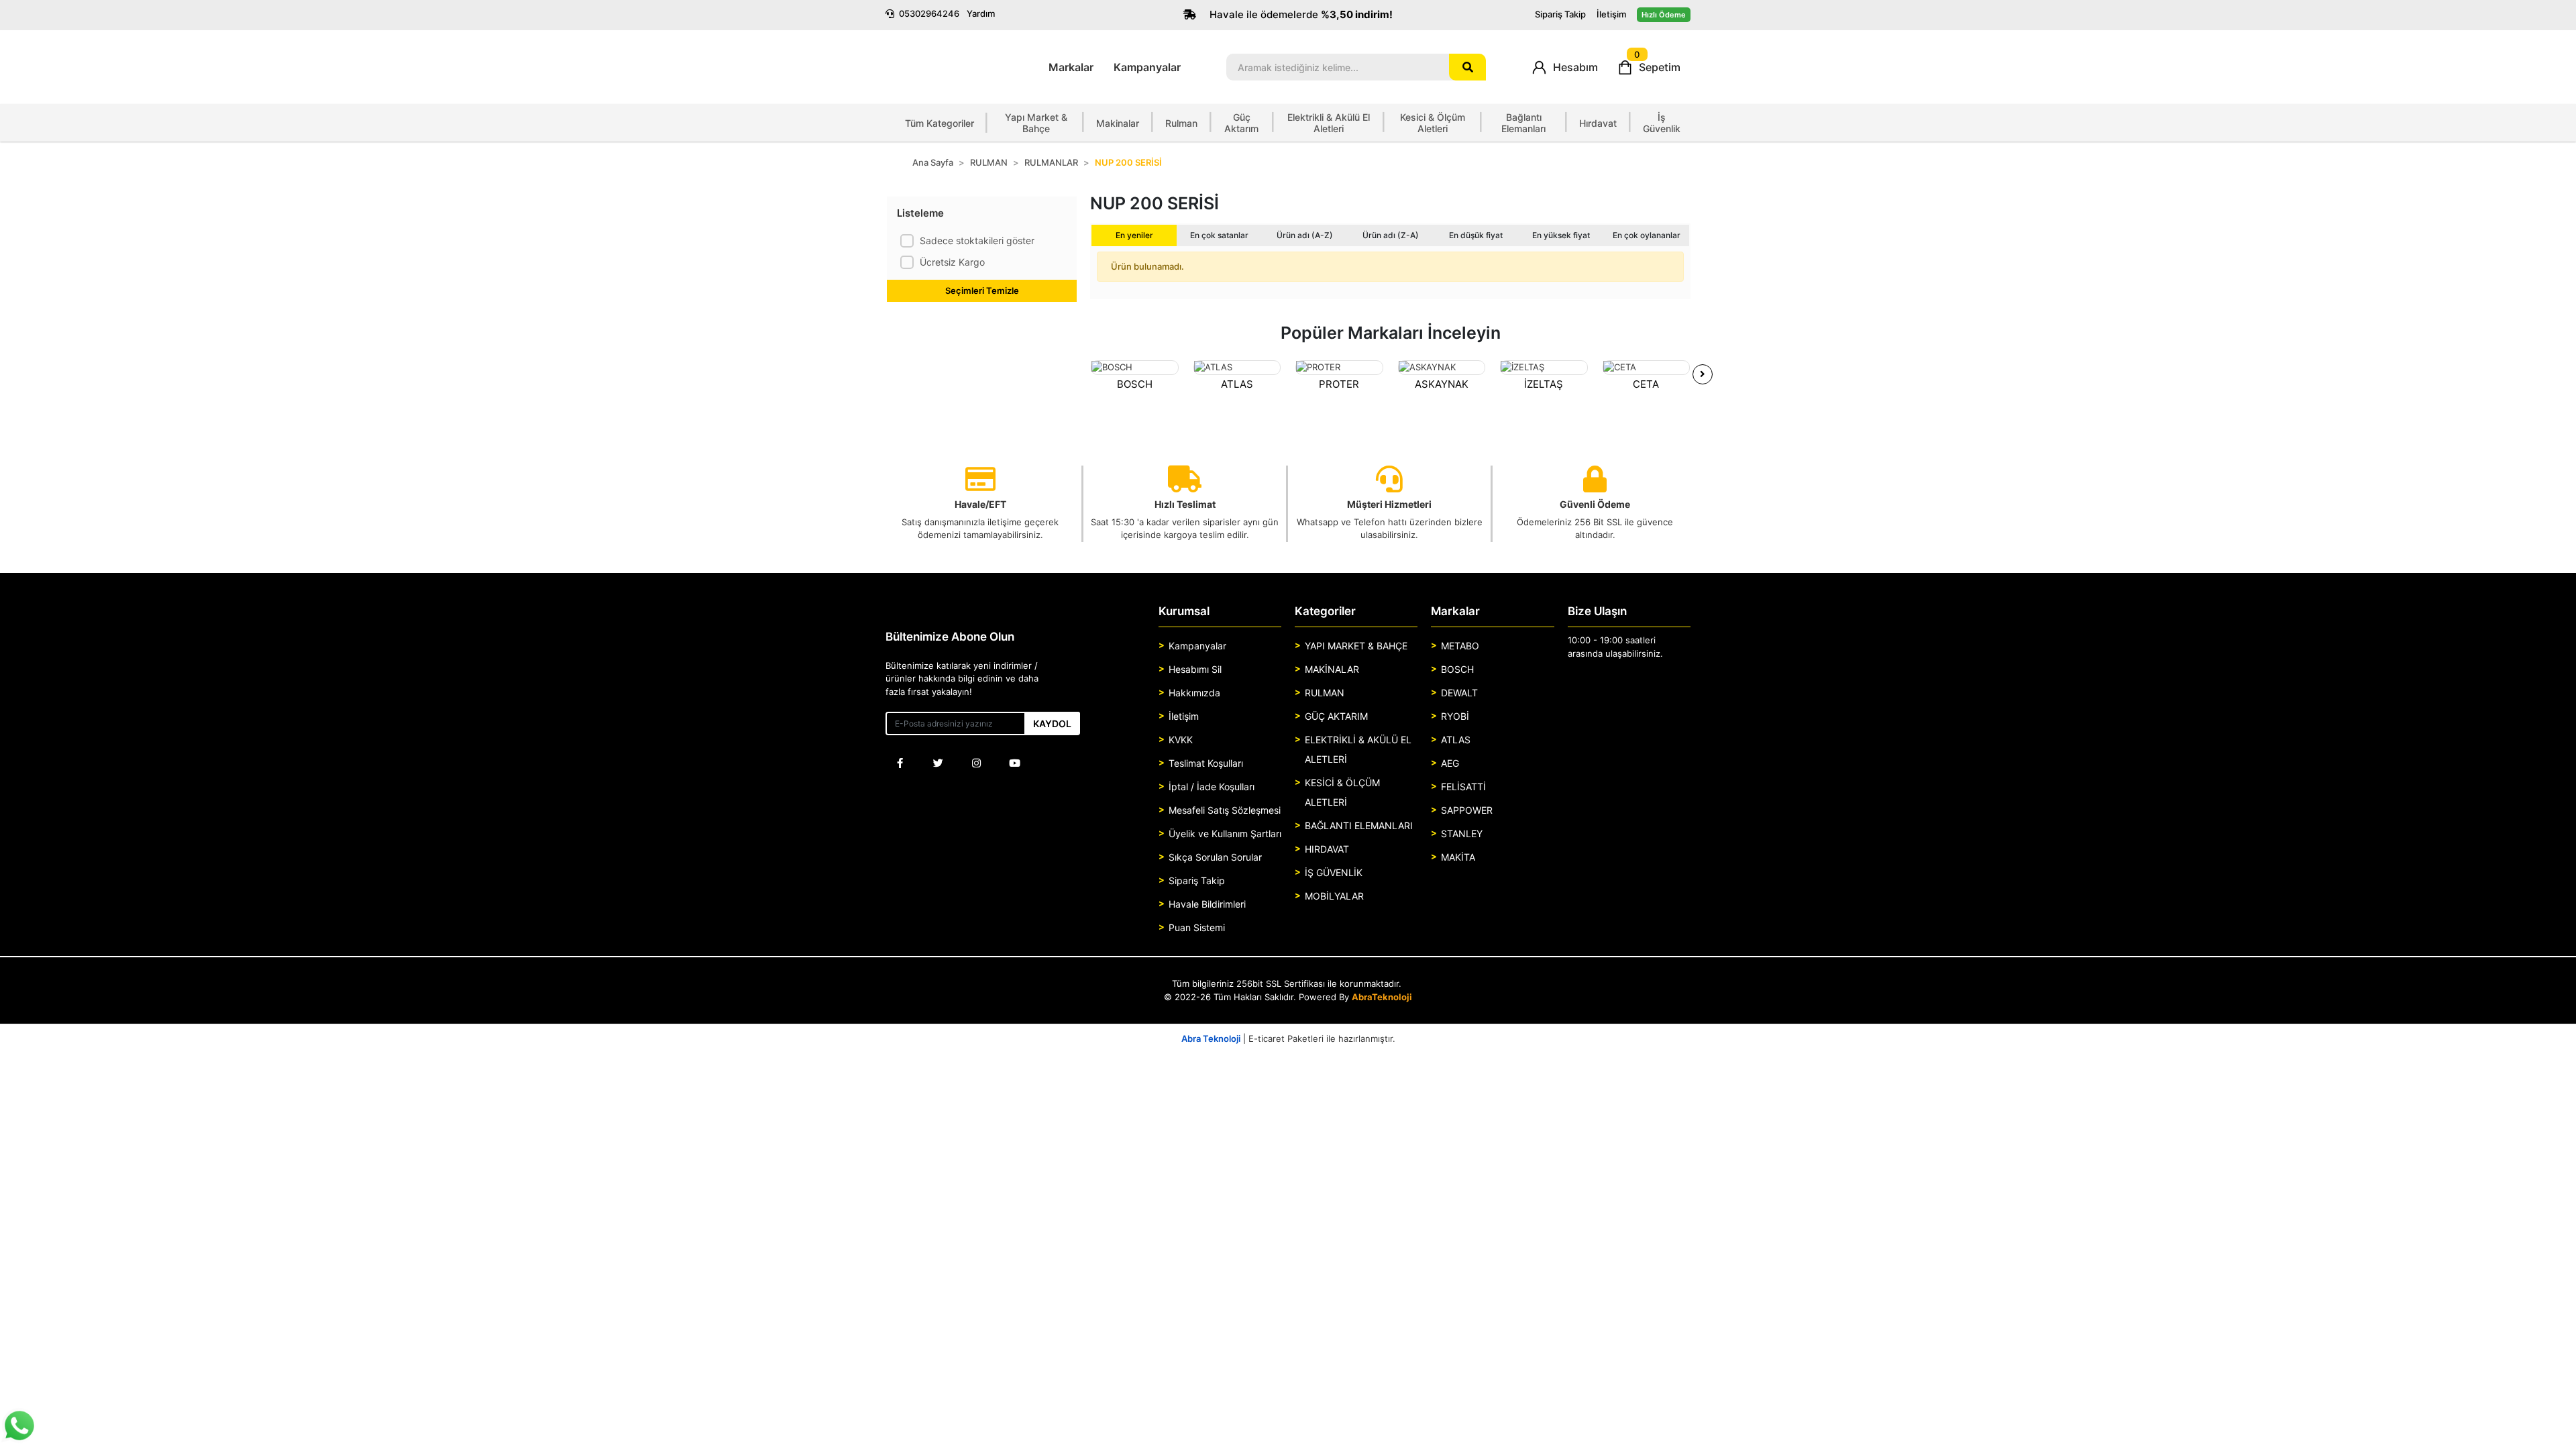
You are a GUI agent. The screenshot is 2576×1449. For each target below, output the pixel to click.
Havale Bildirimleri (1207, 904)
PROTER (1339, 384)
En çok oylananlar (1647, 235)
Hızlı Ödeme (1664, 15)
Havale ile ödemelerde (1300, 14)
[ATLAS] (1237, 368)
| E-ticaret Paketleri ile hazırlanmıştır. (1288, 1038)
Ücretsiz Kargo (952, 262)
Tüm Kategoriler (948, 123)
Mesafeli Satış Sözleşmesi (1225, 810)
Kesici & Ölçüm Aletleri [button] (1433, 123)
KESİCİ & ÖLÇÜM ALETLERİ (1342, 792)
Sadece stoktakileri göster (977, 240)
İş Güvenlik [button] (1662, 123)
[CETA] (1647, 368)
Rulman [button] (1181, 123)
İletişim (1611, 14)
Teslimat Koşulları (1206, 763)
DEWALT (1459, 693)
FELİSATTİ (1463, 787)
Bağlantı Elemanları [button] (1523, 123)
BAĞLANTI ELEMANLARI (1359, 825)
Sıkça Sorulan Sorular (1215, 857)
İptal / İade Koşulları (1212, 787)
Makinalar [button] (1118, 123)
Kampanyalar (1147, 67)
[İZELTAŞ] (1544, 368)
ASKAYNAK (1442, 384)
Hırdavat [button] (1598, 123)
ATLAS (1237, 384)
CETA (1646, 384)
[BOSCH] (1135, 368)
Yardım (981, 13)
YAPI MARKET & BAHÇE (1356, 646)
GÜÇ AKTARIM (1336, 716)
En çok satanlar (1219, 235)
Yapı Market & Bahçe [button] (1036, 123)
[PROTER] (1339, 368)
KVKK (1181, 740)
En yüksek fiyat (1561, 235)
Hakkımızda (1194, 693)
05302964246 (929, 13)
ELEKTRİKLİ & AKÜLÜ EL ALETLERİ (1358, 749)
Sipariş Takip (1560, 14)
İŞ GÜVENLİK (1334, 872)
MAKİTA (1458, 857)
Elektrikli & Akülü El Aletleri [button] (1329, 123)
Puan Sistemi (1197, 927)
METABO (1460, 646)
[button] (1565, 67)
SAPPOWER (1467, 810)
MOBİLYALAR (1334, 896)
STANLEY (1462, 834)
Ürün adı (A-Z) (1305, 235)
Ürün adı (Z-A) (1391, 235)
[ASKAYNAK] (1442, 368)
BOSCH (1135, 384)
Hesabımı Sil (1195, 669)
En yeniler (1134, 235)
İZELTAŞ (1544, 384)
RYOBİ (1455, 716)
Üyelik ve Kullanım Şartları (1225, 834)
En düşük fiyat (1476, 235)
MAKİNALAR (1332, 669)
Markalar (1071, 67)
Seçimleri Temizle (982, 290)
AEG (1450, 763)
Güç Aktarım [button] (1241, 123)
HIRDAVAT (1327, 849)
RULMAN (1325, 693)
